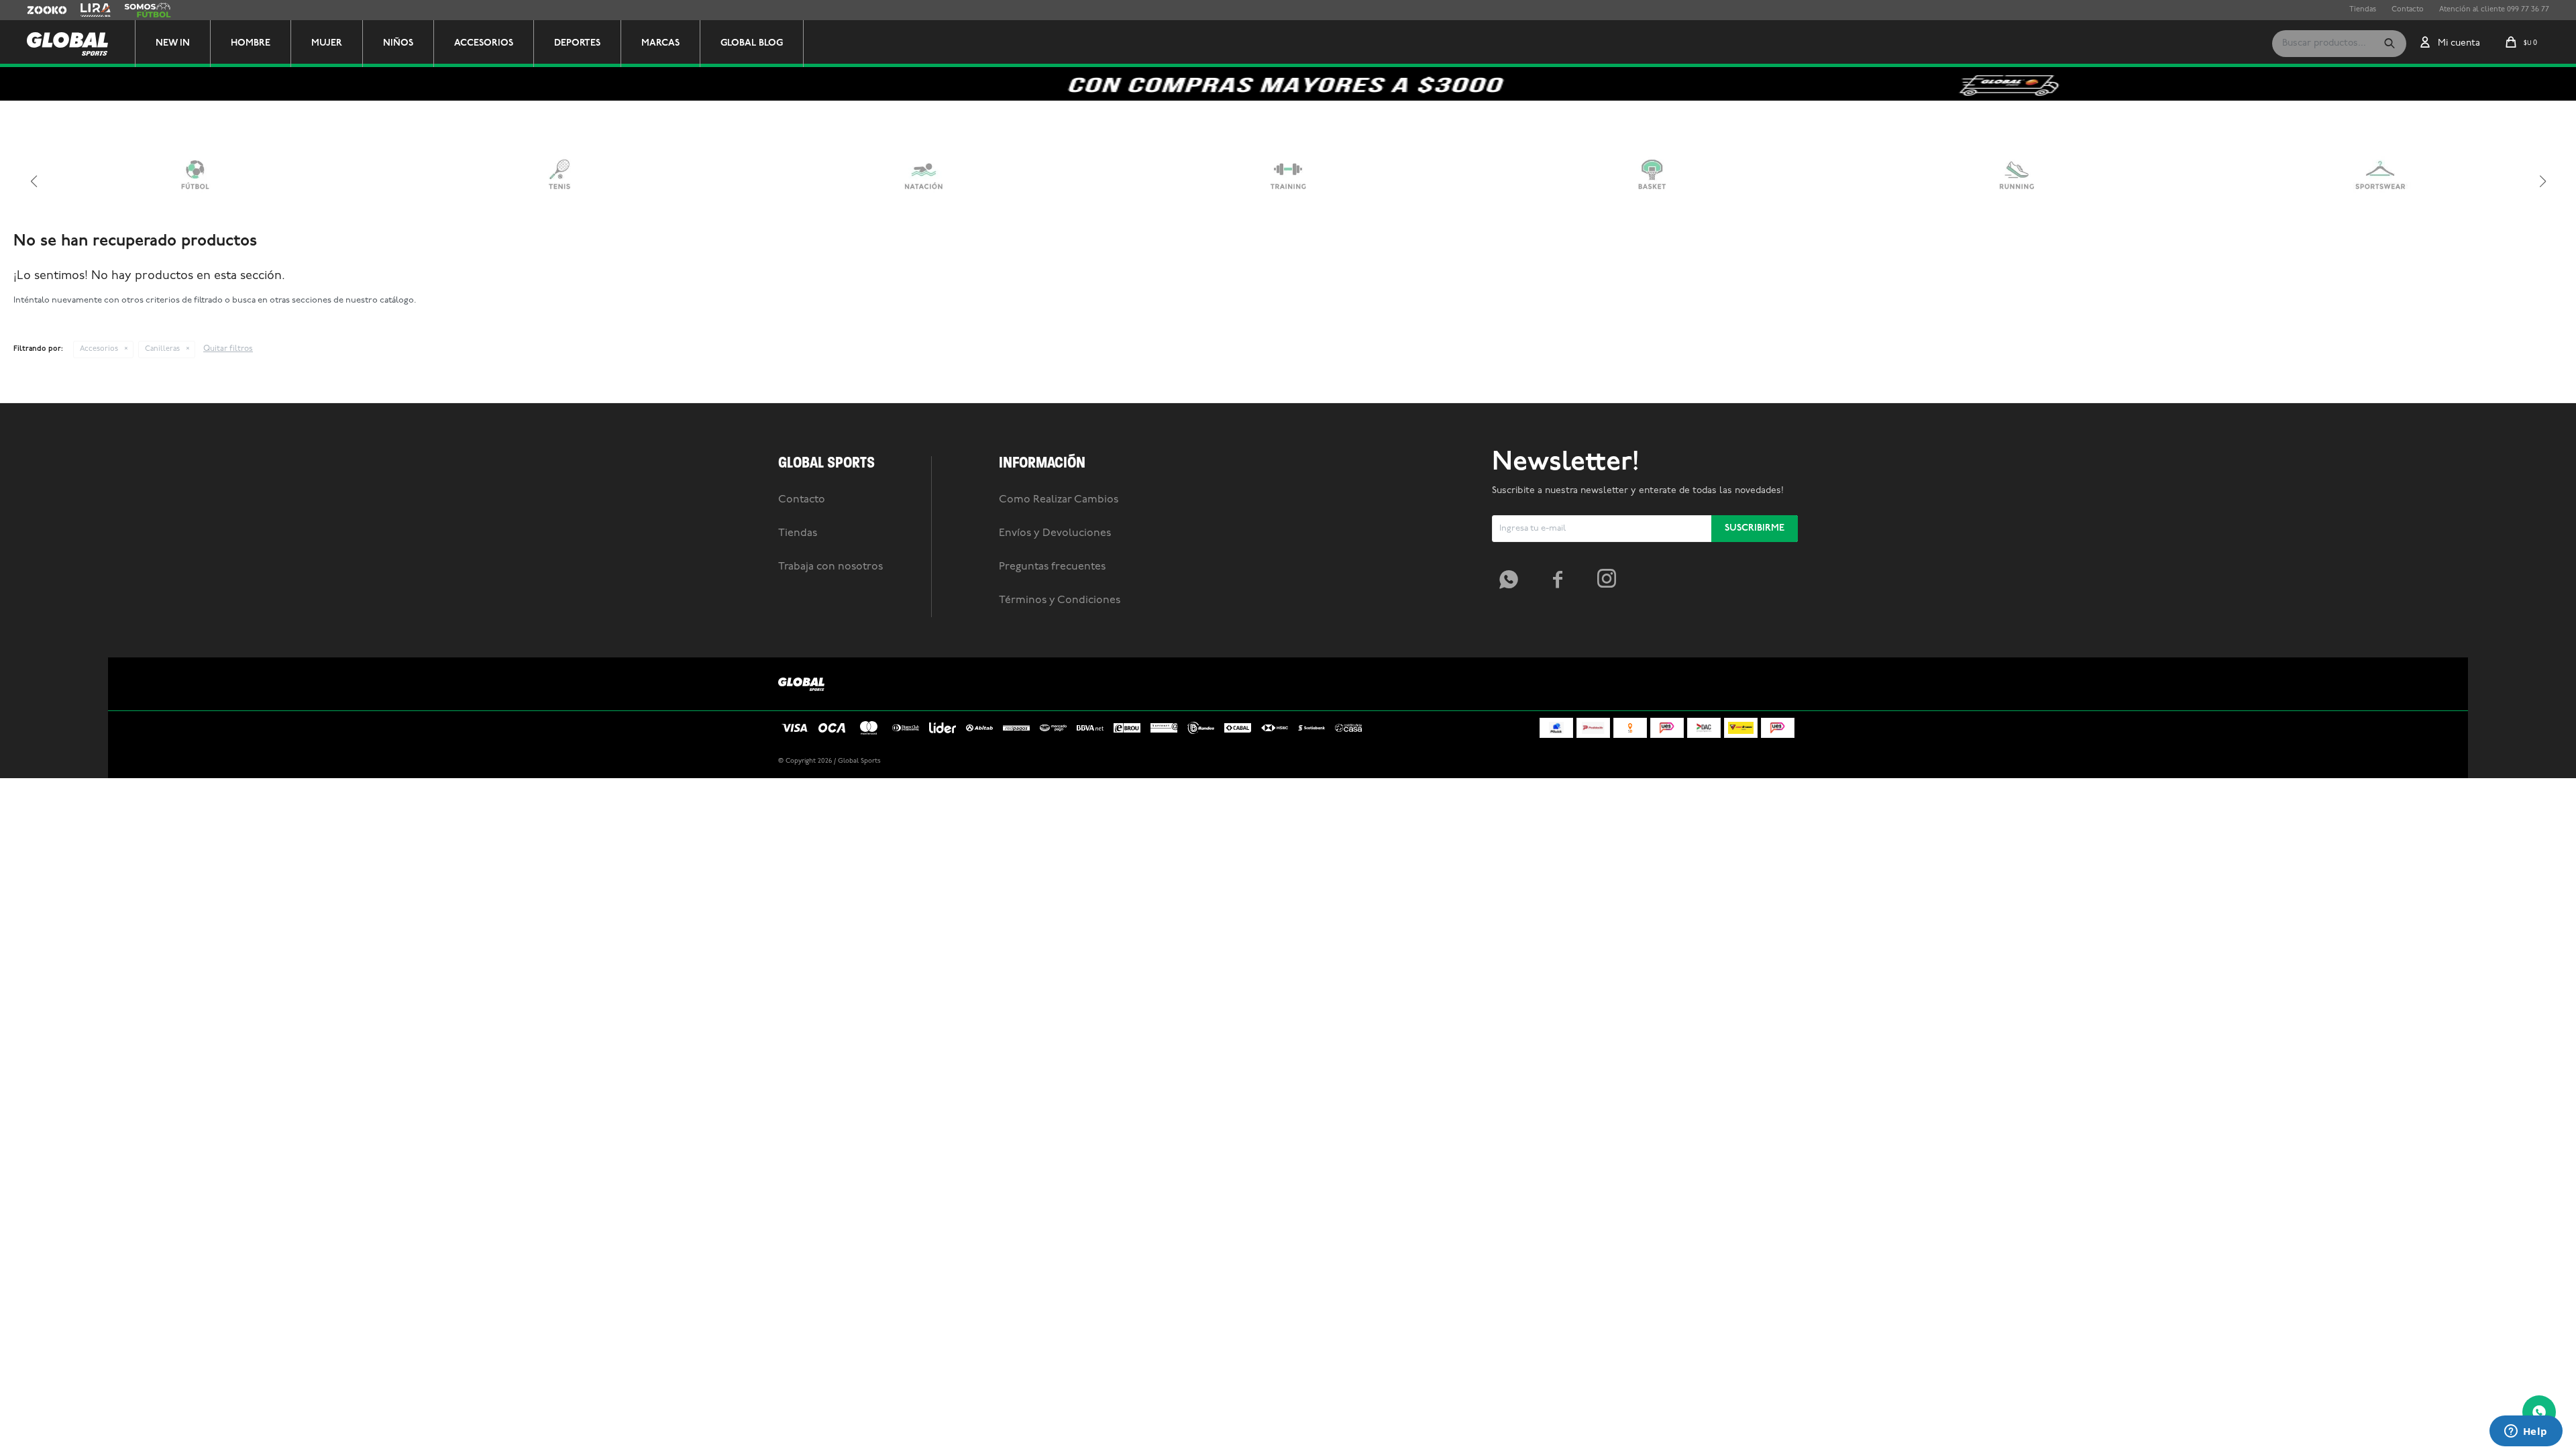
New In (173, 43)
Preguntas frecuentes (1052, 567)
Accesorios (484, 43)
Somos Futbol (148, 10)
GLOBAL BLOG (752, 43)
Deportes (577, 43)
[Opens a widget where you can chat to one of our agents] (2526, 1432)
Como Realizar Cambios (1059, 500)
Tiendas (2363, 10)
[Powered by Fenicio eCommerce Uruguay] (1778, 761)
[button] (2390, 44)
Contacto (2408, 10)
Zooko (38, 10)
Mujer (327, 43)
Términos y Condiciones (1060, 600)
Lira (87, 10)
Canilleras (162, 349)
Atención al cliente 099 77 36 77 (2494, 10)
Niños (398, 43)
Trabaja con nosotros (830, 567)
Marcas (660, 43)
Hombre (251, 43)
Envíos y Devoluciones (1055, 533)
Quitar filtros (228, 349)
